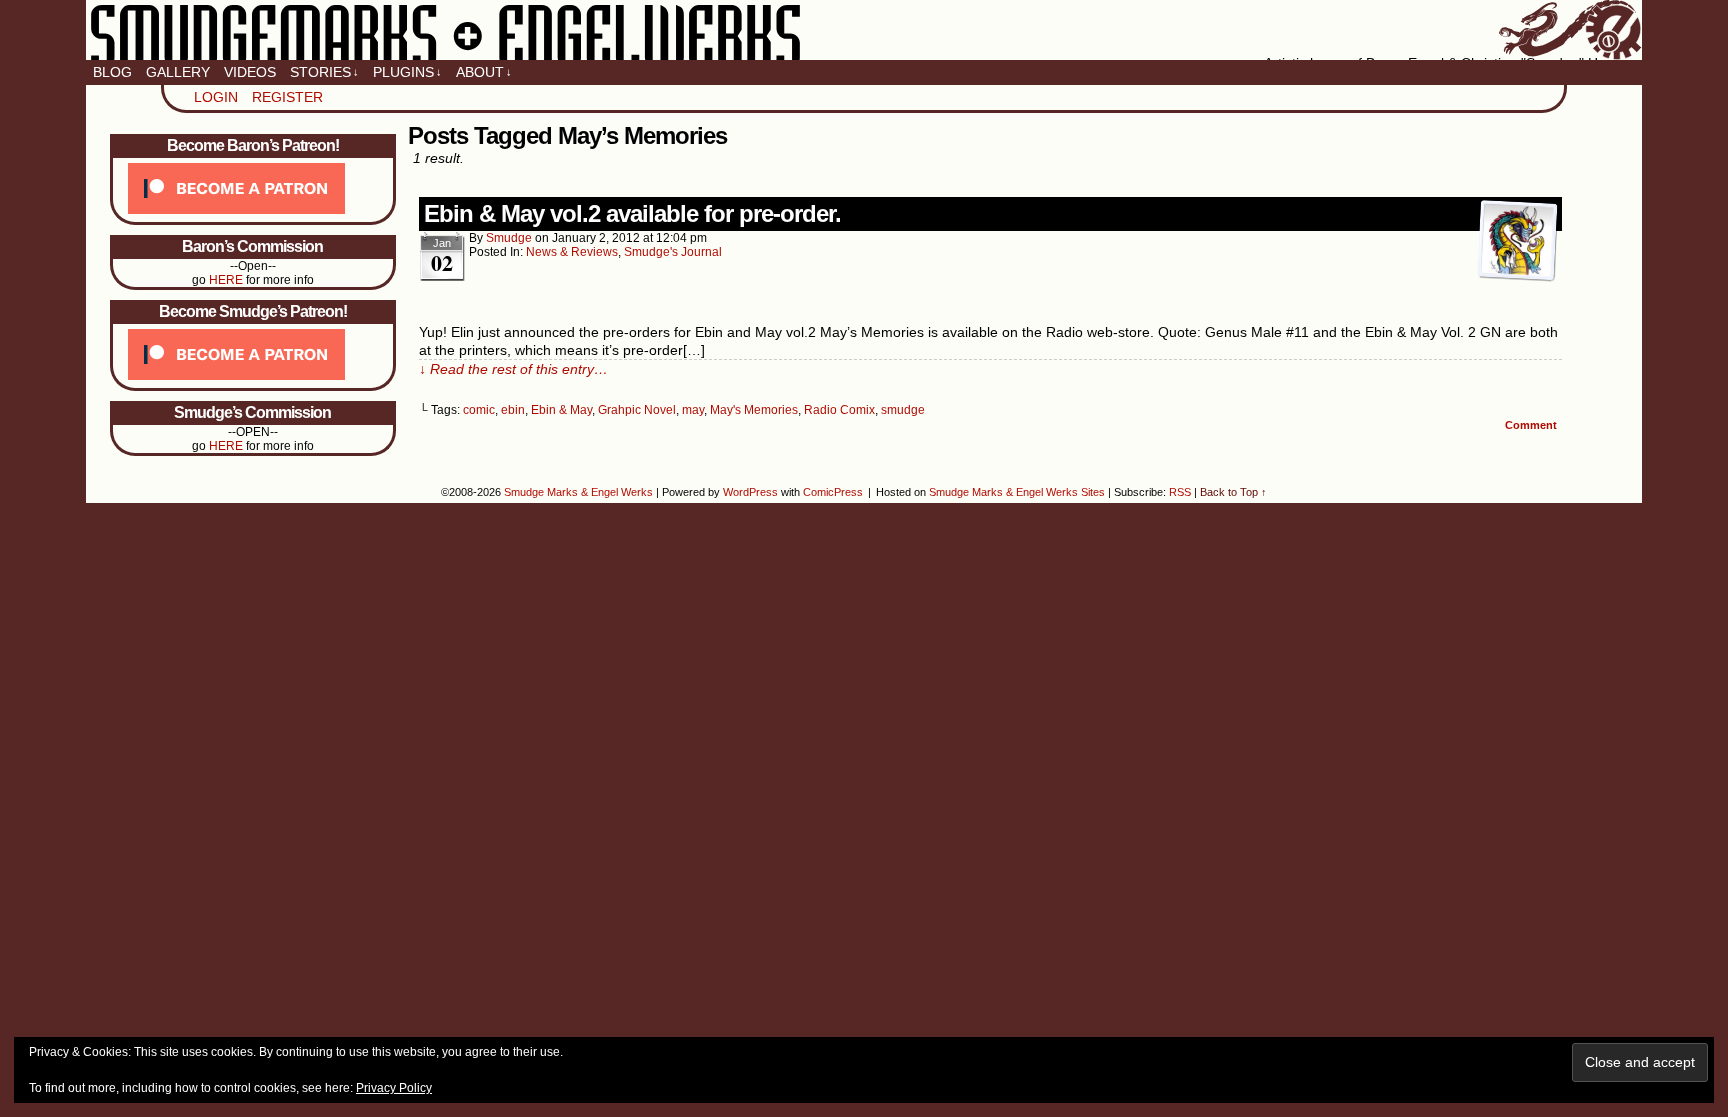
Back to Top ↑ (1233, 492)
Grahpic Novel (637, 410)
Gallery (178, 72)
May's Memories (754, 410)
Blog (112, 72)
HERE (226, 280)
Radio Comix (839, 410)
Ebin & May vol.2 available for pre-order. (632, 213)
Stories (324, 72)
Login (216, 97)
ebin (513, 410)
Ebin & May (561, 410)
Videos (250, 72)
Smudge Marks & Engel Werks (863, 30)
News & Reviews (572, 252)
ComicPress (833, 492)
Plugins (407, 72)
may (693, 410)
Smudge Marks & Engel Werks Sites (1017, 492)
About (484, 72)
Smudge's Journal (673, 252)
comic (479, 410)
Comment (1532, 425)
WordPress (750, 492)
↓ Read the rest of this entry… (513, 369)
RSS (1180, 492)
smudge (509, 238)
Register (287, 97)
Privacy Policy (394, 1088)
